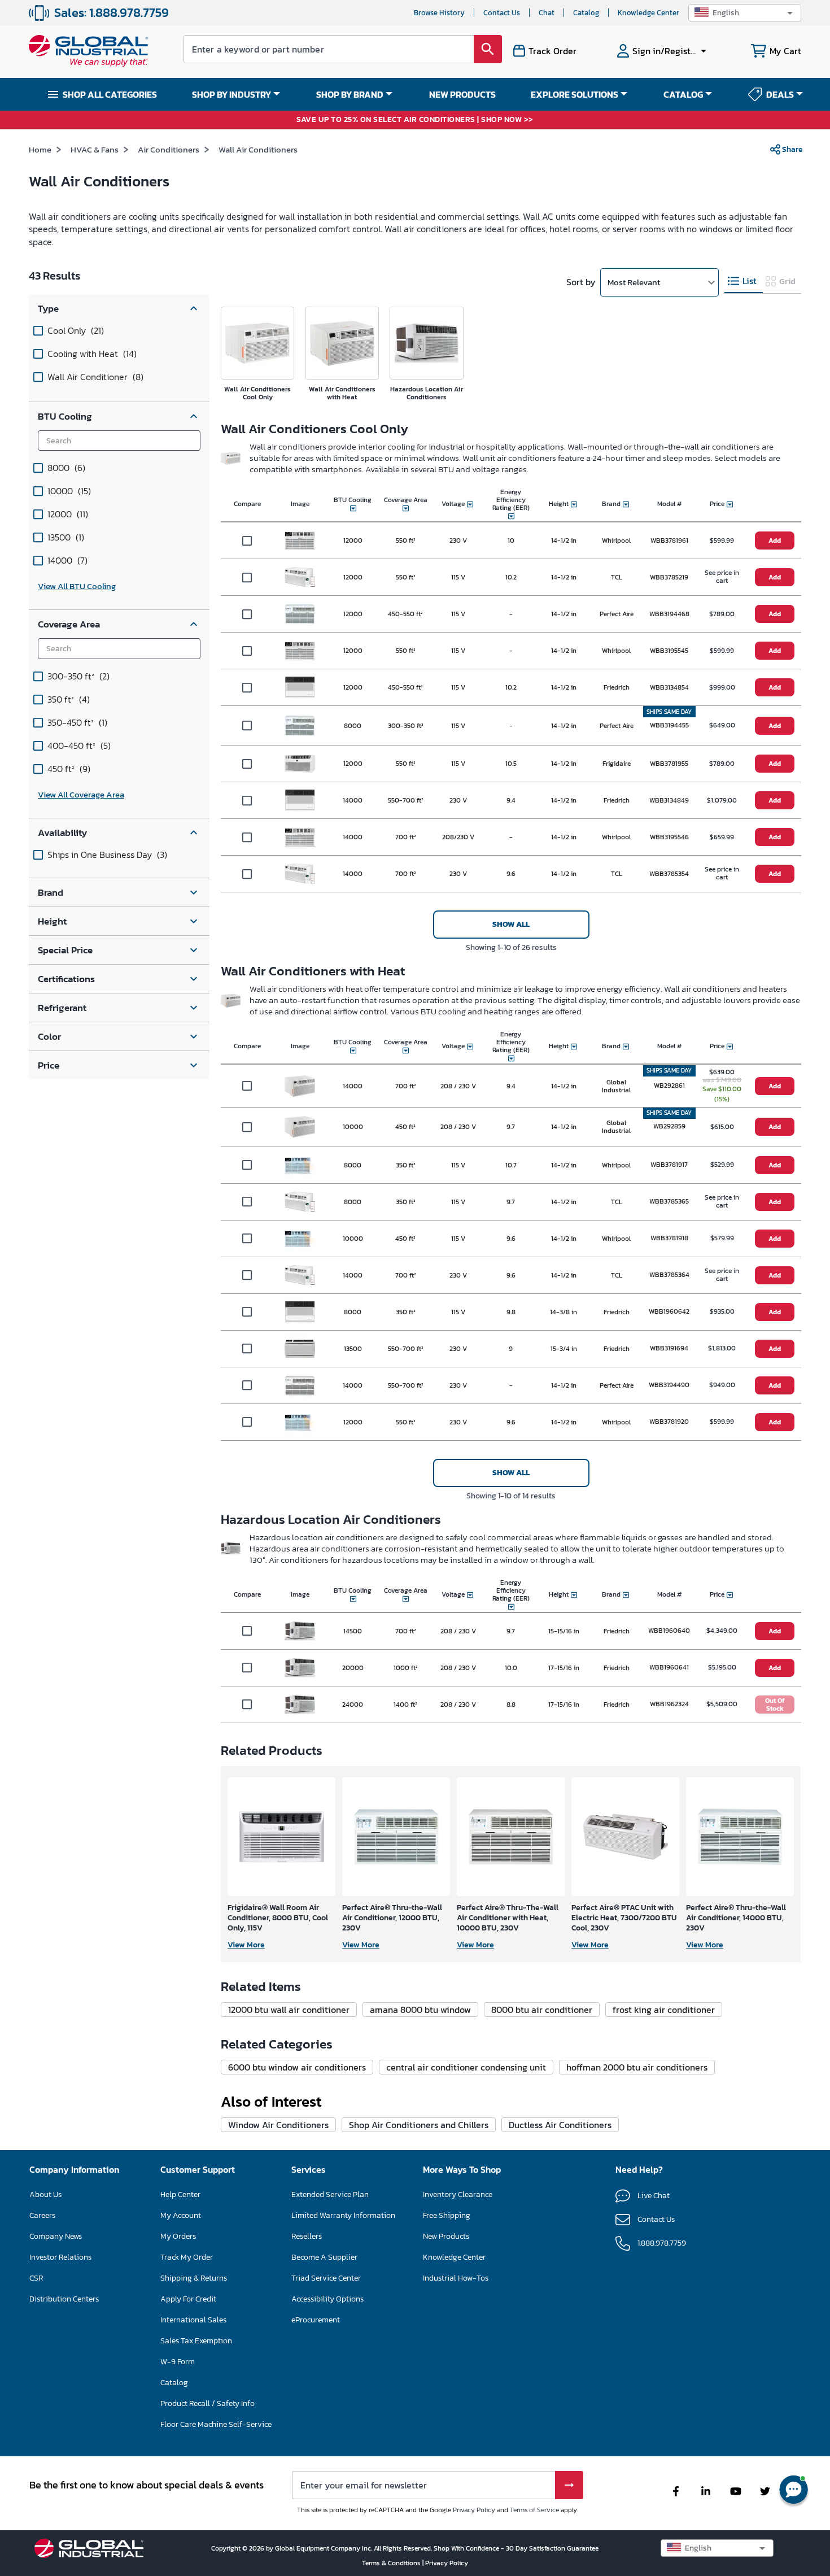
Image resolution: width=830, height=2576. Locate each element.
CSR (36, 2278)
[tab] (744, 282)
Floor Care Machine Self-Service (216, 2424)
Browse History (439, 13)
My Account (181, 2215)
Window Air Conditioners (278, 2125)
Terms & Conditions (392, 2563)
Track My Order (187, 2257)
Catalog (586, 13)
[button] (745, 13)
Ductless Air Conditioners (560, 2125)
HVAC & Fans (95, 149)
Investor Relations (60, 2257)
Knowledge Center (648, 13)
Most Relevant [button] (634, 282)
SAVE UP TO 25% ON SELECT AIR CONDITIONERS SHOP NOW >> (415, 120)
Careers (42, 2215)
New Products (446, 2236)
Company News (56, 2236)
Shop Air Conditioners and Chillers (419, 2125)
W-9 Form (178, 2362)
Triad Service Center (326, 2278)
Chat (547, 13)
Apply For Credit (188, 2299)
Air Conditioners (169, 149)
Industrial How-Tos (456, 2278)
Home (40, 149)
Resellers (307, 2236)
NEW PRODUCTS (462, 94)
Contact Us (502, 13)
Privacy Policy (474, 2510)
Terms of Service (534, 2510)
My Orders (178, 2236)
